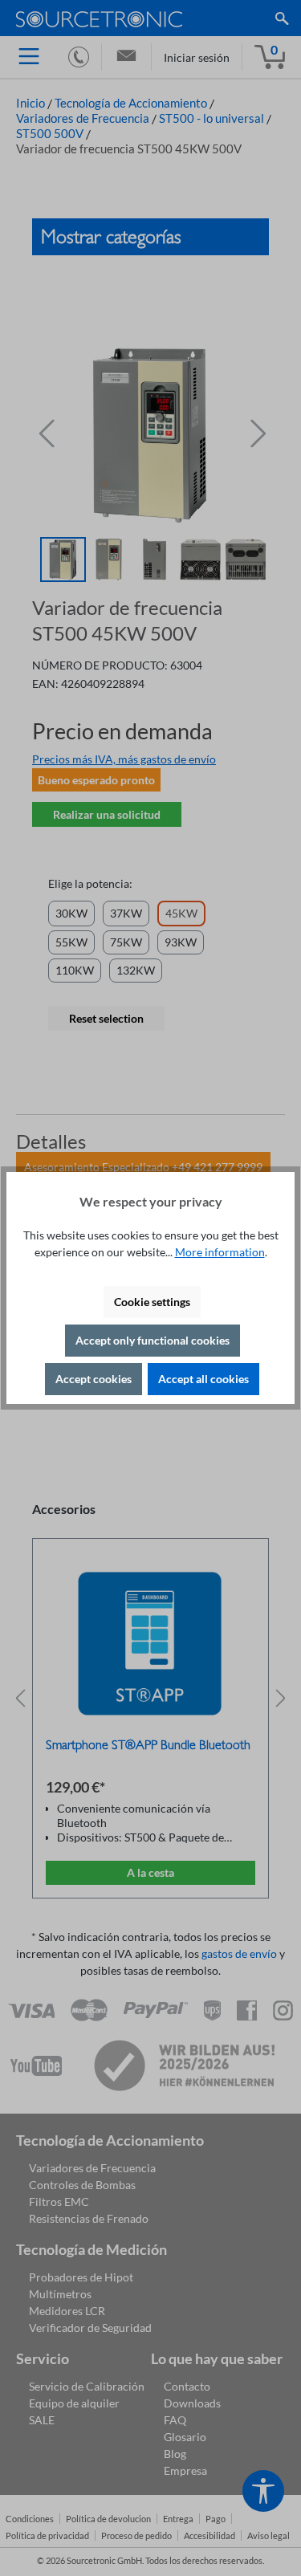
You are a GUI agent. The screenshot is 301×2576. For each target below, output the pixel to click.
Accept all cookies (203, 1379)
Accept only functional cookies (153, 1340)
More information (220, 1252)
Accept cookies (94, 1379)
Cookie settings (152, 1302)
